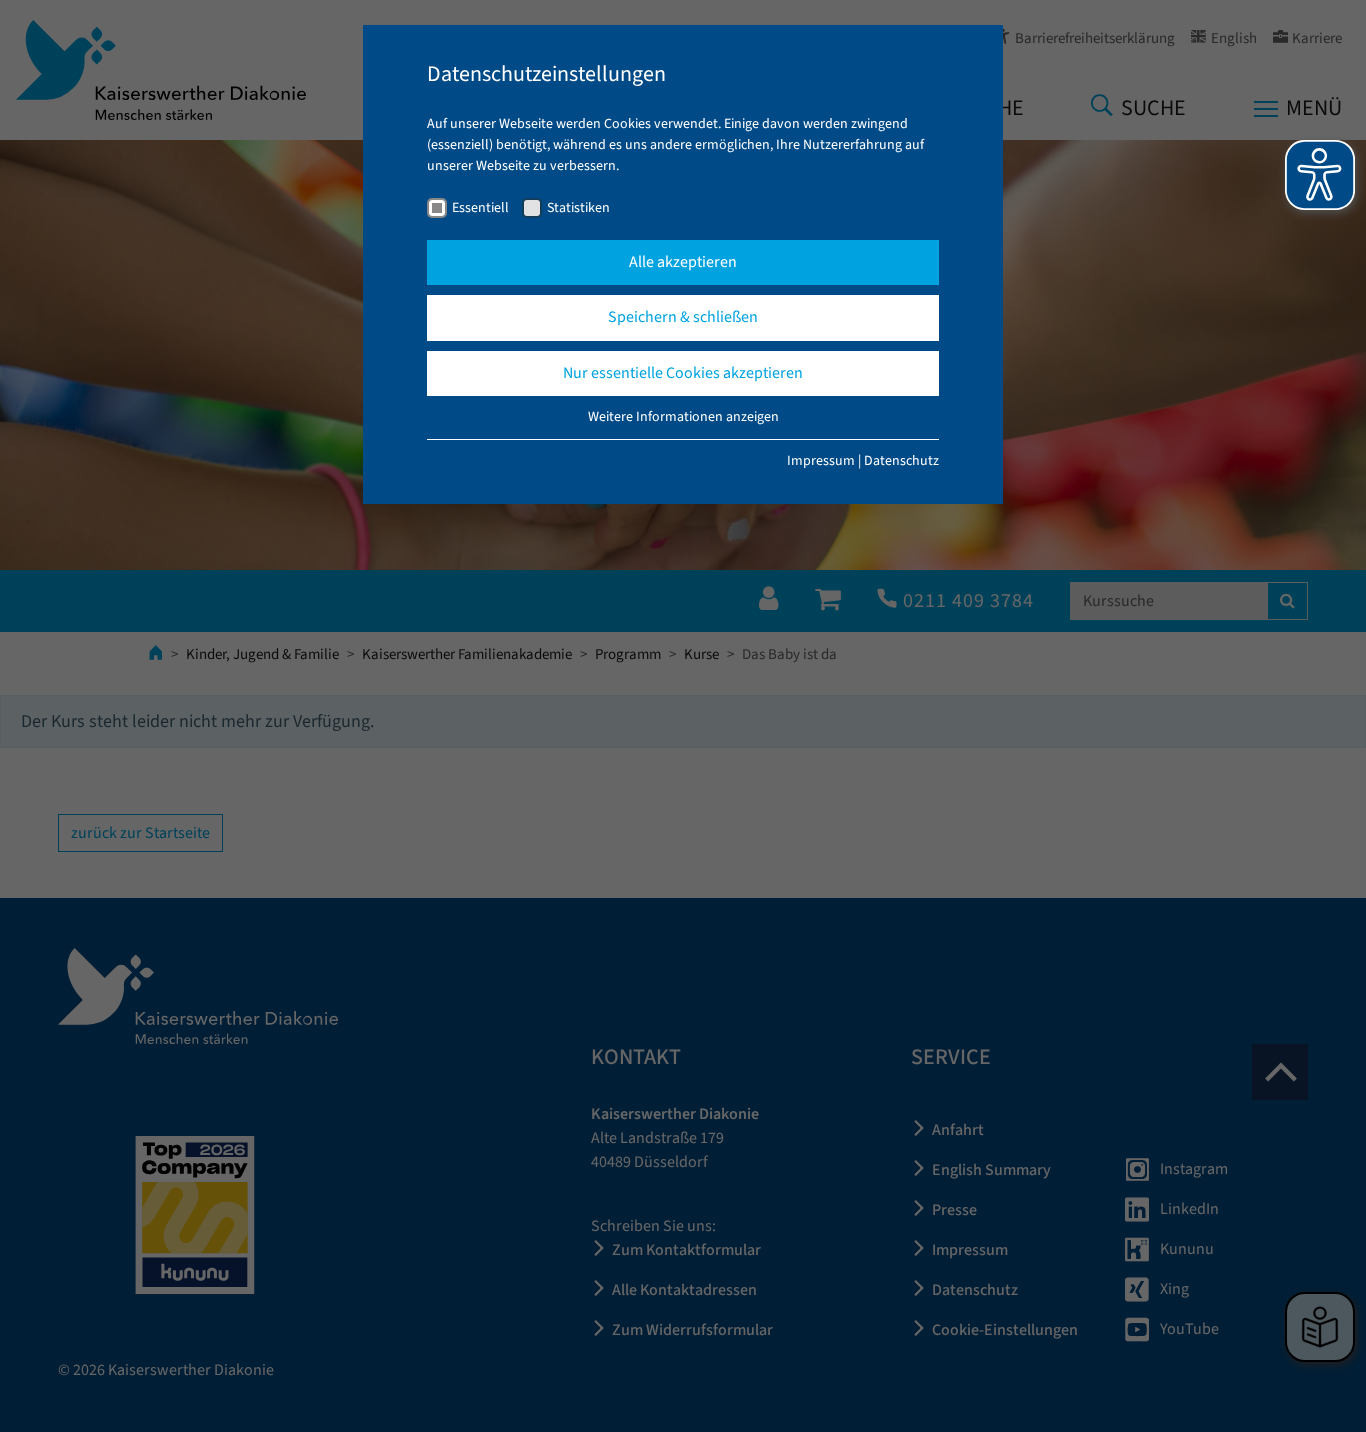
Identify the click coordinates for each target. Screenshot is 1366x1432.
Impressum (821, 461)
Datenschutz (901, 461)
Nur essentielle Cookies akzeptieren (683, 373)
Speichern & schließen (683, 317)
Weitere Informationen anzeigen (683, 417)
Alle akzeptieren (683, 262)
